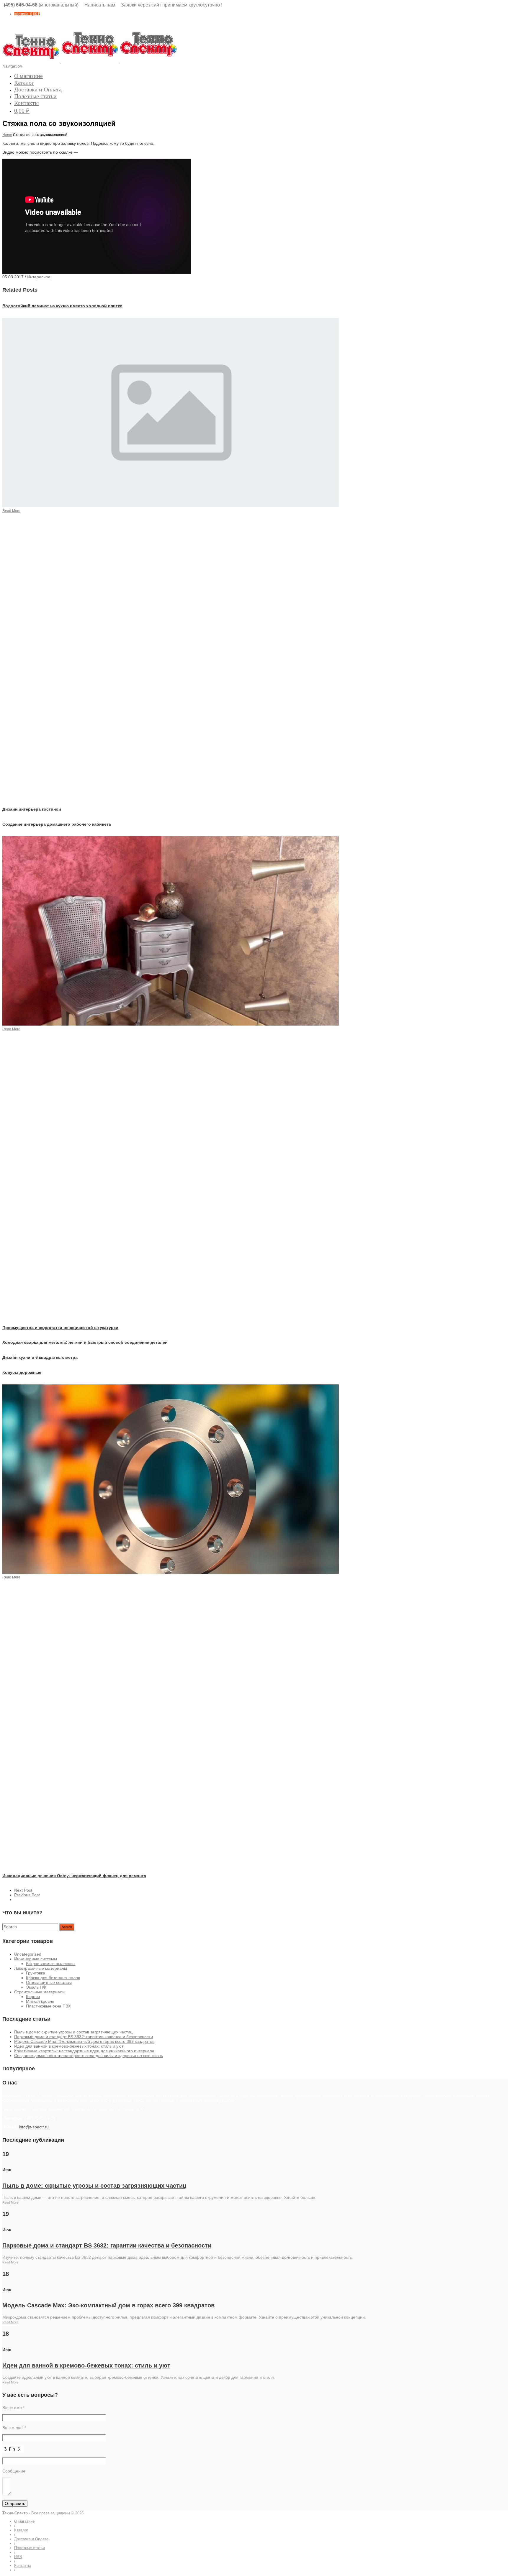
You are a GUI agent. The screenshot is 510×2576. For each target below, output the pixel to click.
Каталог (24, 83)
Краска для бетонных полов (53, 1978)
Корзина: (27, 14)
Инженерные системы (36, 1959)
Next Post (23, 1890)
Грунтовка (36, 1973)
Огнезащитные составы (49, 1982)
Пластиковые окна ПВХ (48, 2006)
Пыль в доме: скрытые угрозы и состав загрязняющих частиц (73, 2032)
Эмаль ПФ (36, 1987)
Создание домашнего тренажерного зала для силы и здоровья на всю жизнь (89, 2056)
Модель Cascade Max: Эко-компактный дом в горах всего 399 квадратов (84, 2041)
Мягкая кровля (40, 2001)
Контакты (26, 103)
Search (67, 1927)
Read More (10, 2202)
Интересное (39, 277)
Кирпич (33, 1997)
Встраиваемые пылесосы (51, 1964)
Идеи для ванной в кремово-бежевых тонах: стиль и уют (69, 2046)
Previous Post (27, 1895)
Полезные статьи (35, 96)
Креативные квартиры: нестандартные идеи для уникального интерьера (84, 2051)
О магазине (28, 76)
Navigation (12, 66)
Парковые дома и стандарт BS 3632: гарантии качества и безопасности (84, 2037)
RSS (18, 2557)
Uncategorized (28, 1954)
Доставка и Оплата (38, 89)
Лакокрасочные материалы (41, 1968)
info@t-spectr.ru (34, 2127)
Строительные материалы (40, 1992)
